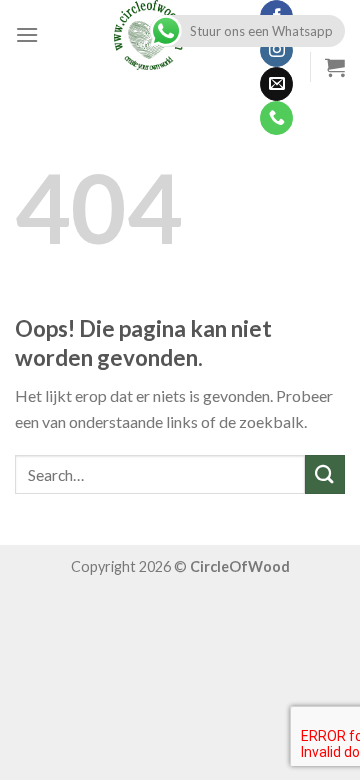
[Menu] (27, 34)
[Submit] (325, 474)
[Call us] (276, 118)
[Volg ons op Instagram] (276, 51)
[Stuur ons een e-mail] (276, 84)
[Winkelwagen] (335, 67)
